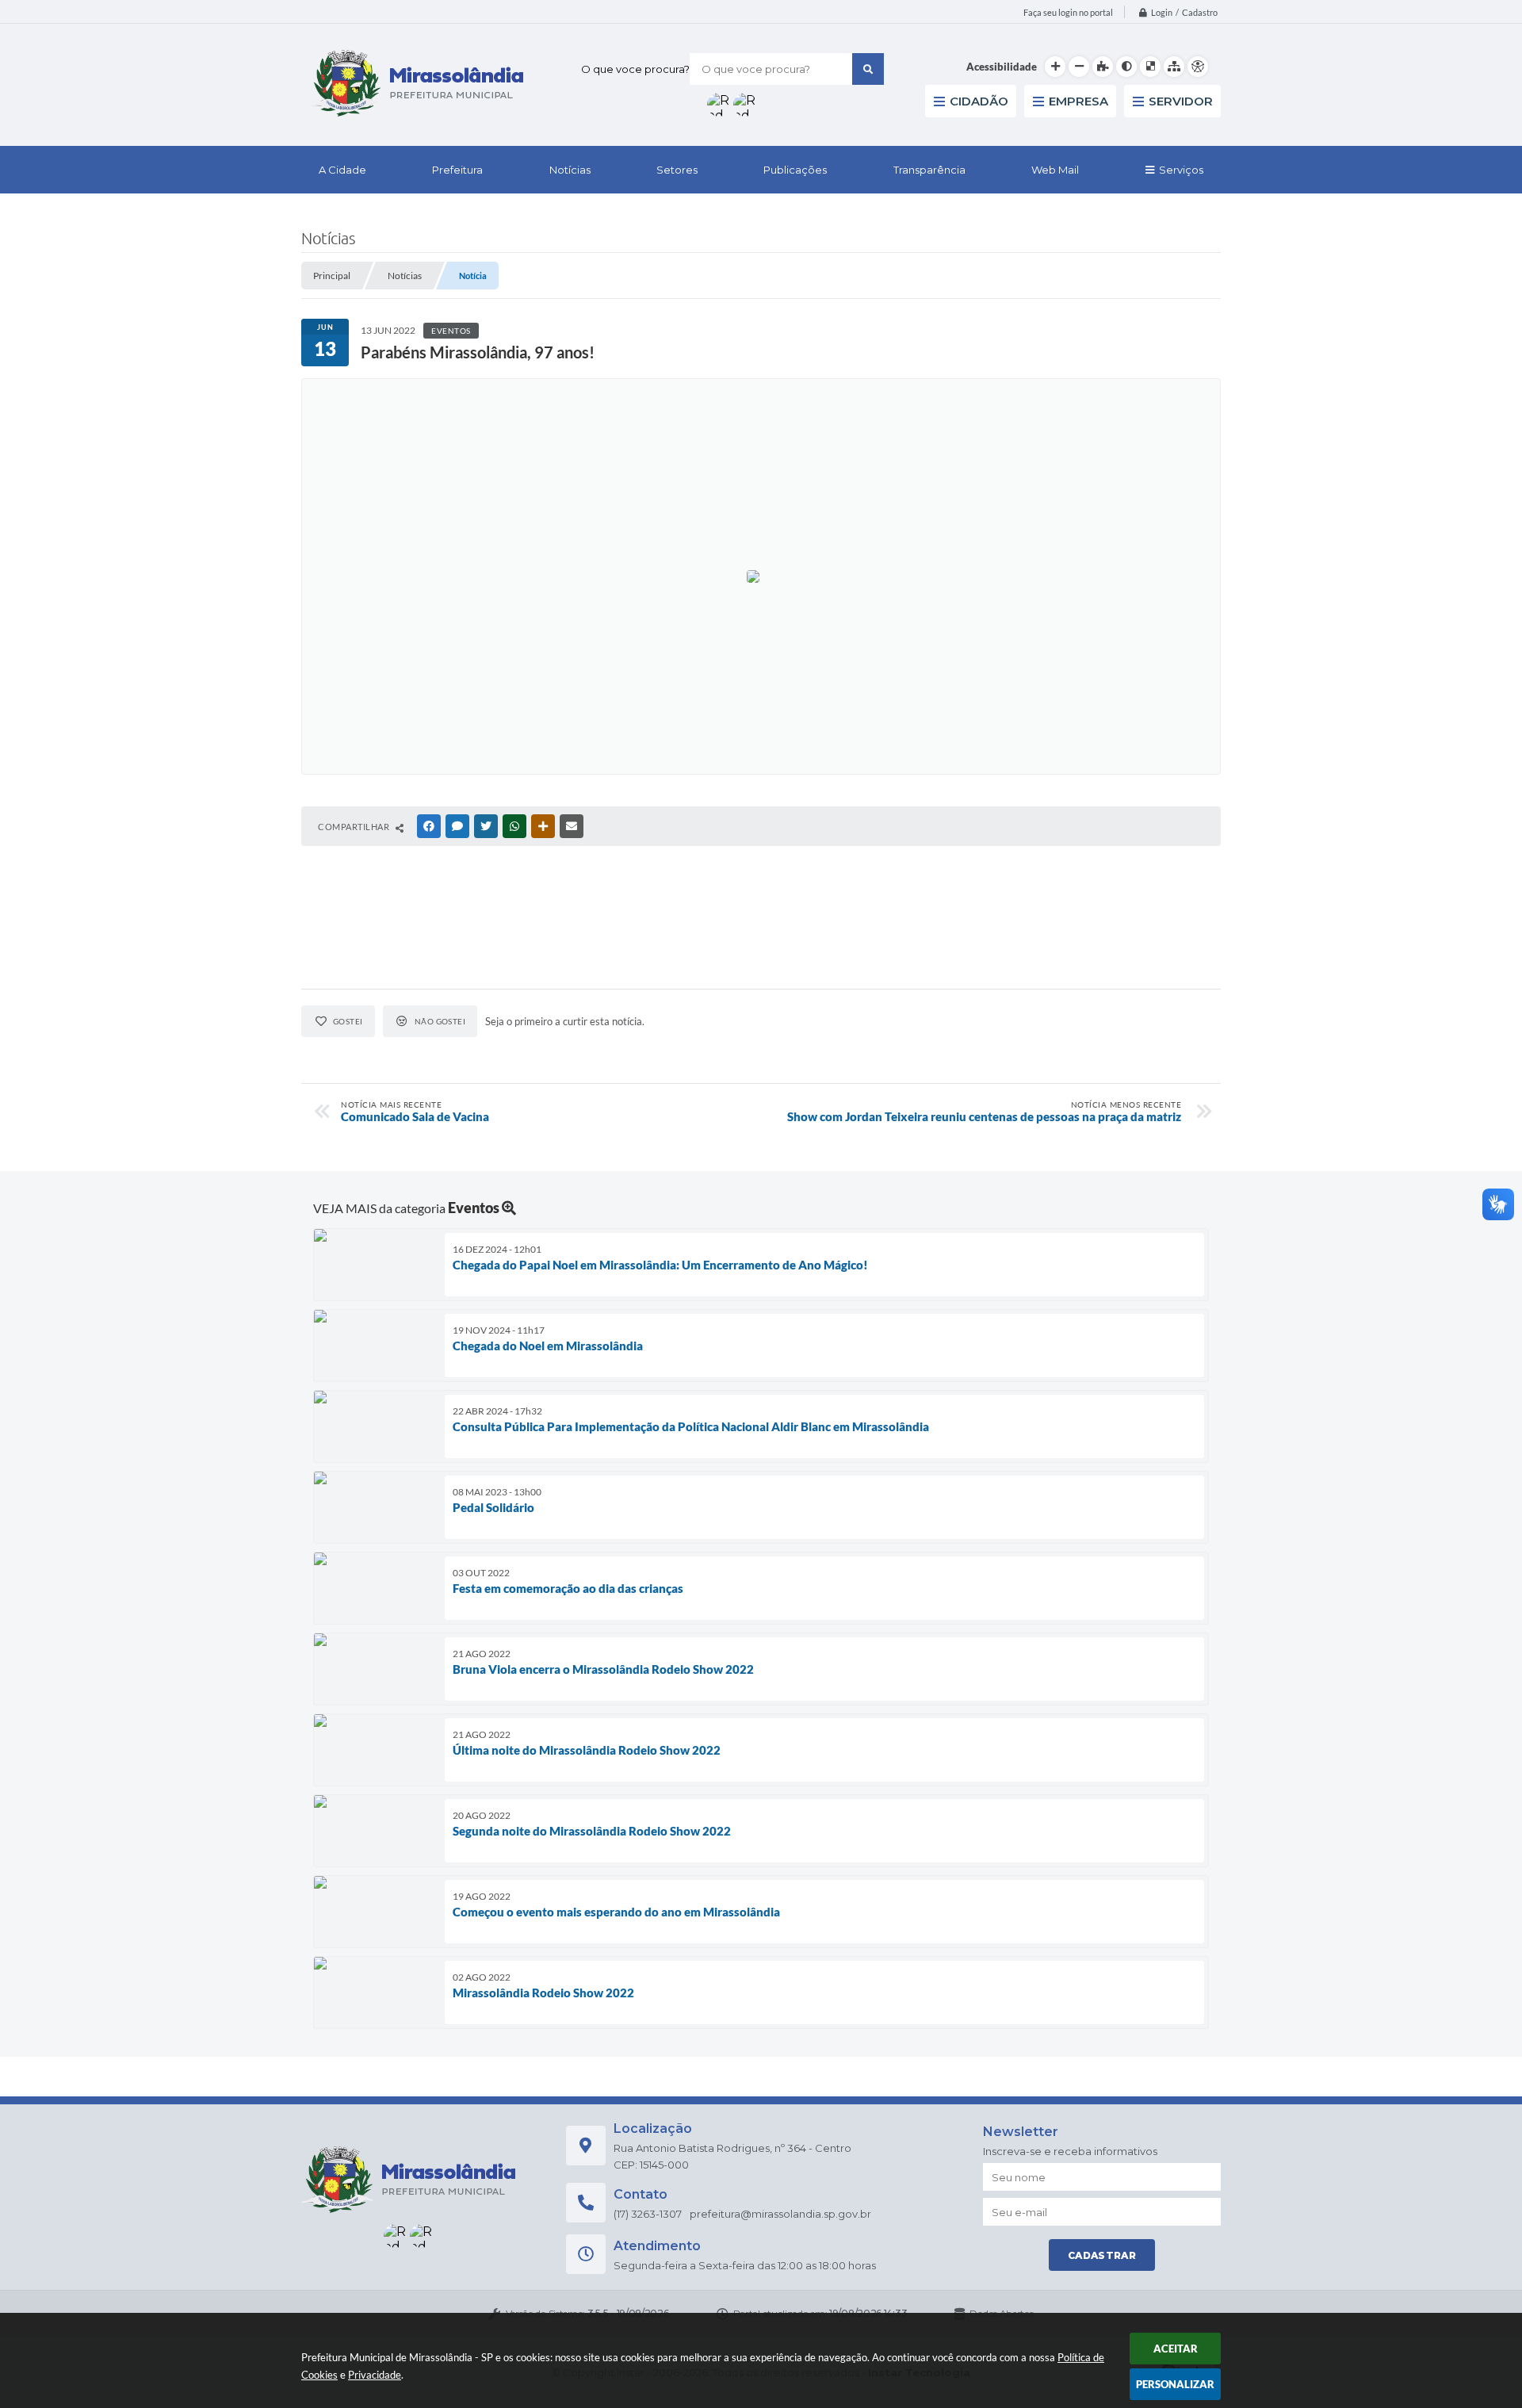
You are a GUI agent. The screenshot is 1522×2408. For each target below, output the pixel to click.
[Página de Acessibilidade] (1198, 67)
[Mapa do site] (1174, 67)
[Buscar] (868, 69)
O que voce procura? (635, 69)
